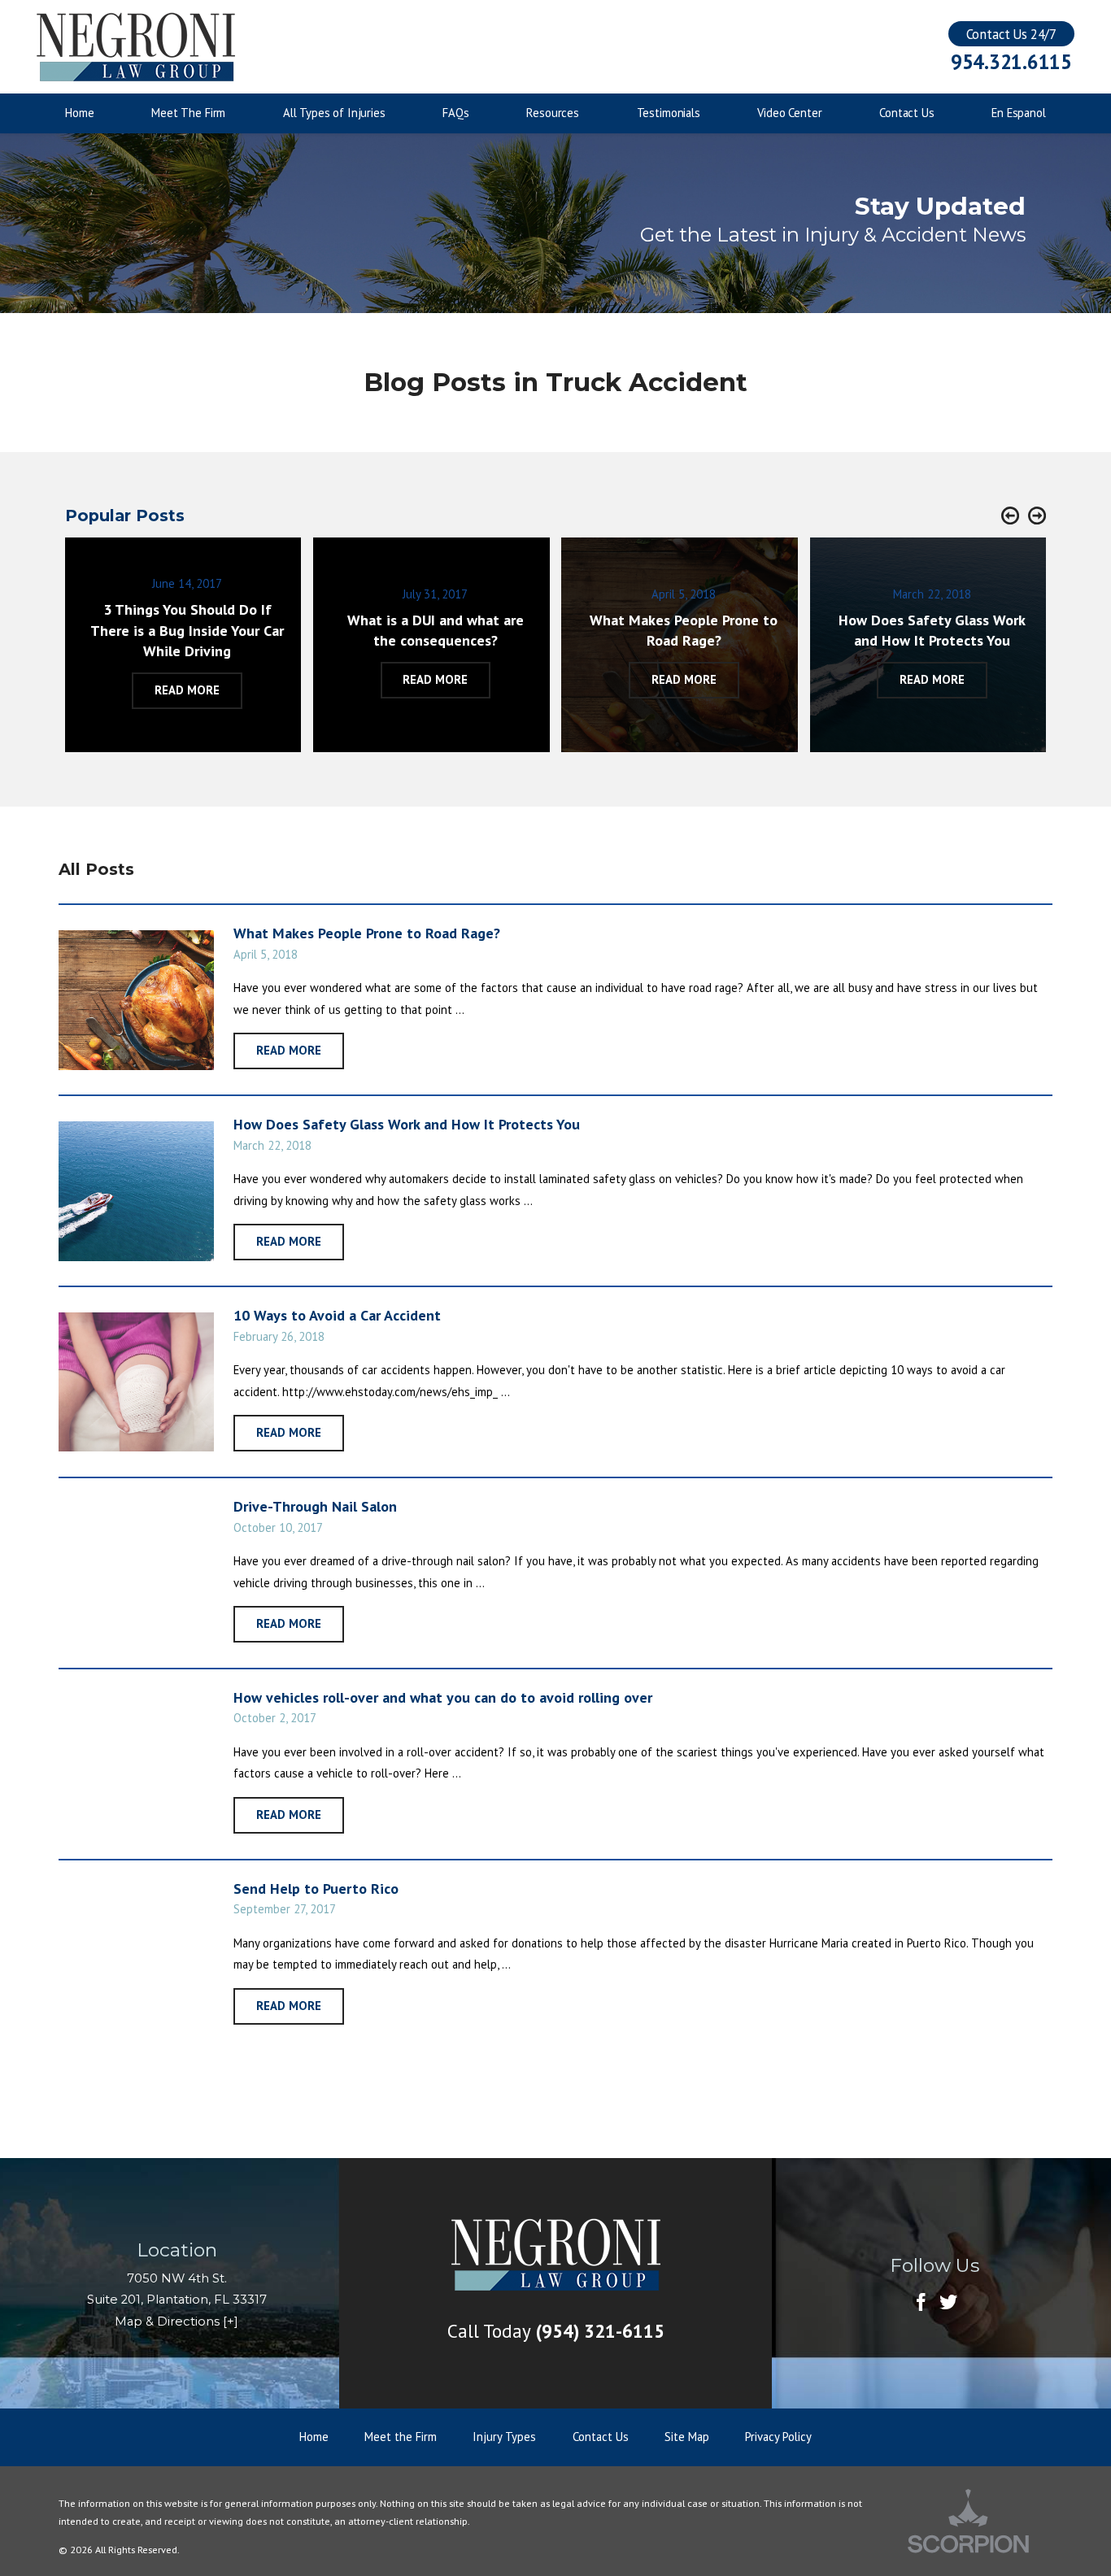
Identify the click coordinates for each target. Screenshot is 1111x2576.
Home (314, 2437)
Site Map (687, 2437)
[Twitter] (948, 2303)
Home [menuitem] (79, 113)
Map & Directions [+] (176, 2321)
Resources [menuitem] (553, 113)
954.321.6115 (1011, 62)
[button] (1010, 516)
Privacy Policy (778, 2437)
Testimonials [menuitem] (669, 113)
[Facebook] (921, 2303)
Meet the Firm (401, 2437)
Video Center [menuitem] (789, 113)
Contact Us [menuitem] (907, 113)
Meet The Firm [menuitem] (188, 113)
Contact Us (601, 2437)
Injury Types (504, 2437)
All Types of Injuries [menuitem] (334, 113)
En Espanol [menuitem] (1019, 113)
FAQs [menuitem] (455, 113)
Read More (289, 1050)
